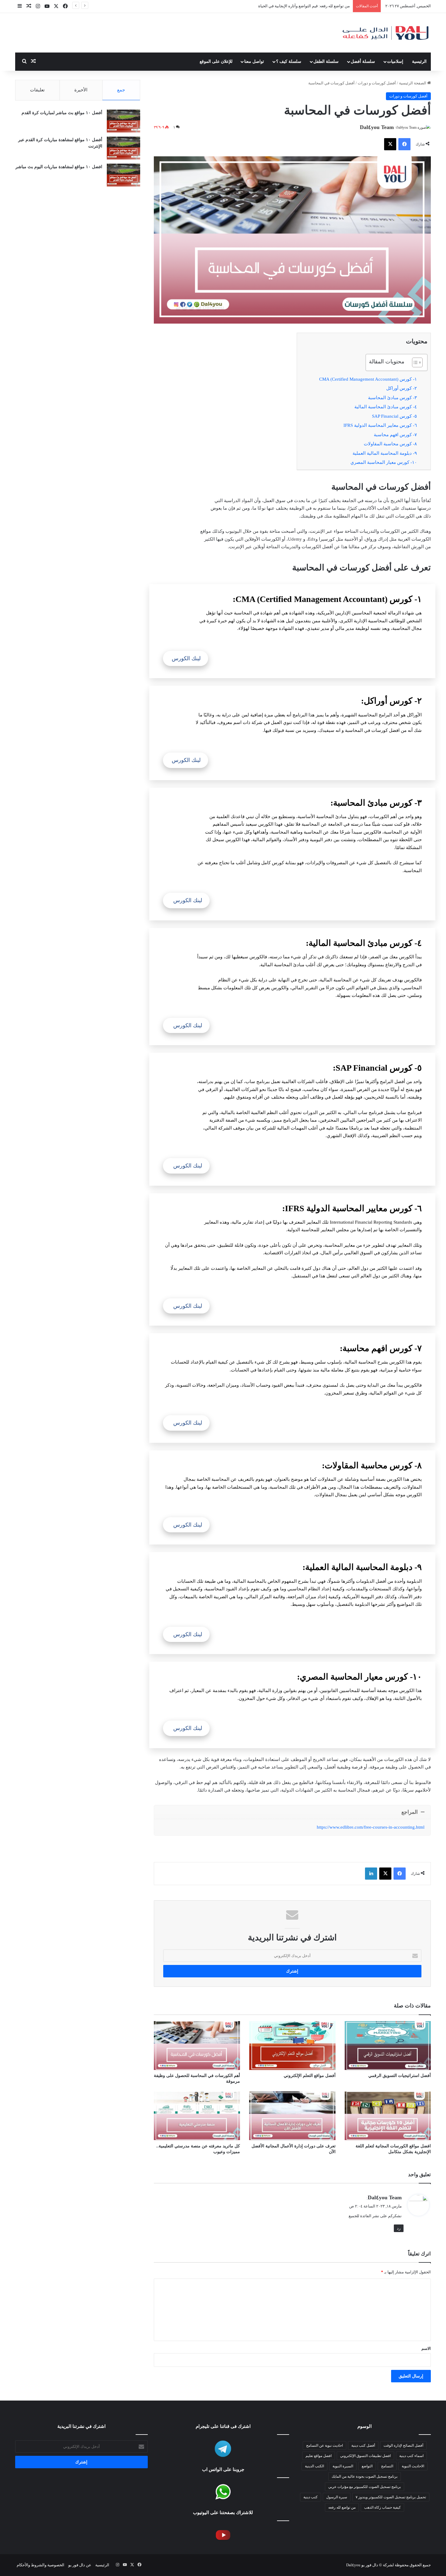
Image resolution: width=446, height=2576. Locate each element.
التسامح (387, 2466)
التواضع (367, 2466)
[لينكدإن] (371, 1874)
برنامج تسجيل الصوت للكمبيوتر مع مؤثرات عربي (365, 2487)
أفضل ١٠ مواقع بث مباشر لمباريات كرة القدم (62, 113)
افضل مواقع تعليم (319, 2456)
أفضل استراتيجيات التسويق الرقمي (400, 2076)
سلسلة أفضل (363, 61)
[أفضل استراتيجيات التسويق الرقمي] (388, 2045)
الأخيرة (81, 90)
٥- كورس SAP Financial (394, 416)
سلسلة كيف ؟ (289, 61)
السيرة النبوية (343, 2466)
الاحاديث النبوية (413, 2466)
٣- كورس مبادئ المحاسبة (392, 398)
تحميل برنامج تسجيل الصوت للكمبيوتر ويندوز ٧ (391, 2497)
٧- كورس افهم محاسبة (395, 435)
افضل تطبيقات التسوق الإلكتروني (365, 2456)
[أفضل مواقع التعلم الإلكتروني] (292, 2045)
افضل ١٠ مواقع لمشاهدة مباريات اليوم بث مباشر (59, 167)
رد (399, 2228)
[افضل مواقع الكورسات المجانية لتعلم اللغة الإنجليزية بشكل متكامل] (388, 2116)
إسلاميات (395, 61)
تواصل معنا (254, 61)
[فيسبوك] (404, 144)
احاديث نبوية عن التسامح (324, 2445)
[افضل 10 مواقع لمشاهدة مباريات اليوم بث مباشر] (123, 175)
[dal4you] (385, 33)
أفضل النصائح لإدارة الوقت (403, 2445)
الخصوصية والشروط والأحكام (41, 2565)
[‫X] (390, 144)
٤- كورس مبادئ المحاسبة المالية (386, 407)
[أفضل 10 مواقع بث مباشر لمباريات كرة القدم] (123, 121)
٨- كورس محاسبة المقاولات (390, 444)
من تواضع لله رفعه (342, 2507)
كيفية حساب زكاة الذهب (382, 2507)
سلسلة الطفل (326, 61)
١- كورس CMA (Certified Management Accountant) (368, 379)
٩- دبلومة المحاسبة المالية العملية (385, 453)
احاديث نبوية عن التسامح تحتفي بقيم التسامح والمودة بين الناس (297, 6)
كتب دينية (311, 2497)
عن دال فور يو (80, 2565)
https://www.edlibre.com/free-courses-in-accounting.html (371, 1827)
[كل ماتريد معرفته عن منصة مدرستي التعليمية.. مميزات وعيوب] (197, 2116)
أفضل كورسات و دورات (377, 83)
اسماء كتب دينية (411, 2456)
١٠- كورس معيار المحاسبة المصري (384, 462)
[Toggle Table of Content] (414, 362)
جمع (121, 90)
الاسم (426, 2348)
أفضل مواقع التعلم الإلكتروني (310, 2076)
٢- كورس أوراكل (402, 388)
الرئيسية (419, 61)
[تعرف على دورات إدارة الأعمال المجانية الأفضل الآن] (292, 2116)
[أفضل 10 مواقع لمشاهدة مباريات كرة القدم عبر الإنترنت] (123, 148)
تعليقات (37, 90)
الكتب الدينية (314, 2466)
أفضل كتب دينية (363, 2445)
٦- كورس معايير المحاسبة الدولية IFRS (380, 425)
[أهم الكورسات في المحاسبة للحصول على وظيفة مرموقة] (197, 2045)
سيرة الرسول (337, 2497)
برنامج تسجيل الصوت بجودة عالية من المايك (365, 2476)
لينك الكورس (186, 658)
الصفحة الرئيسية (413, 83)
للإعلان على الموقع (216, 61)
